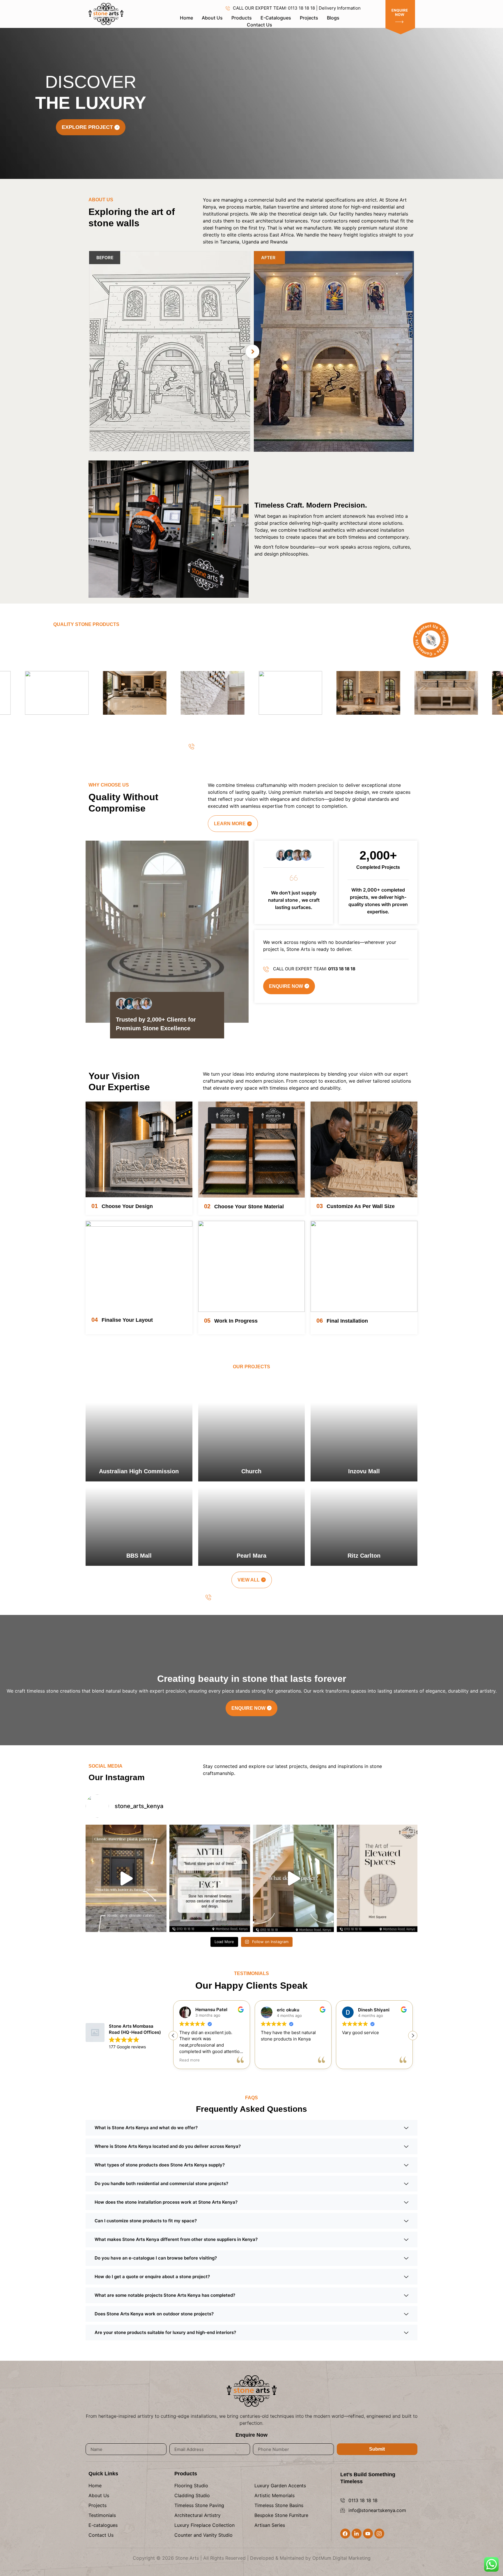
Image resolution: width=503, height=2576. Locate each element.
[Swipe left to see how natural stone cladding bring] (377, 1878)
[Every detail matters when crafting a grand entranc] (126, 1878)
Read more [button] (352, 2060)
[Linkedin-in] (357, 2534)
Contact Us (260, 25)
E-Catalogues (276, 18)
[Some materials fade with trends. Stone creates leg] (210, 1878)
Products (242, 18)
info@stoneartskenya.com (377, 2510)
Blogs (333, 18)
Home (186, 18)
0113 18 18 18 (363, 2500)
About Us (212, 18)
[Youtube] (368, 2534)
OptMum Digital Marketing (341, 2558)
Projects (309, 18)
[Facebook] (345, 2534)
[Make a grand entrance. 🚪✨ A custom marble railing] (293, 1878)
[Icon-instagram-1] (379, 2534)
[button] (413, 2036)
